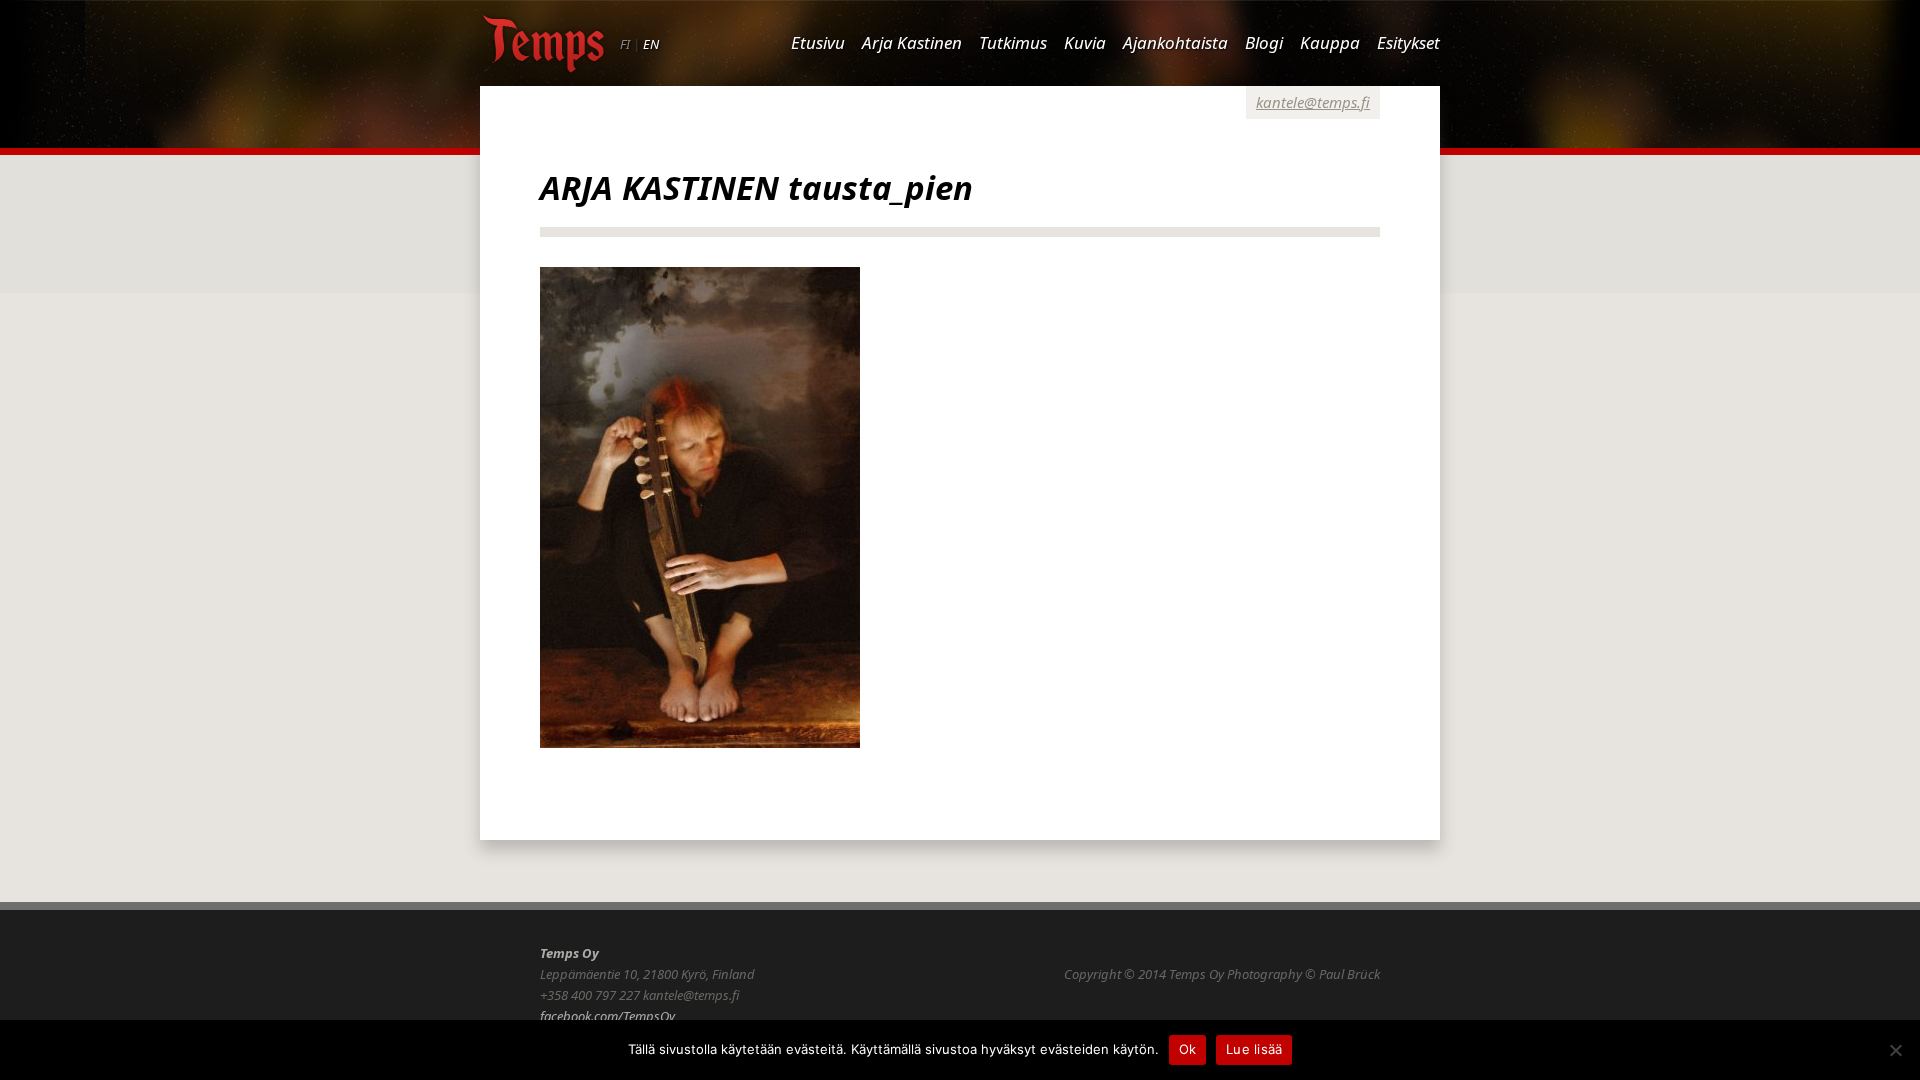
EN (651, 44)
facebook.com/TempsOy (607, 1016)
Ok (1188, 1049)
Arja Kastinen (912, 42)
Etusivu (818, 42)
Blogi (1264, 42)
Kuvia (1085, 42)
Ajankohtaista (1175, 42)
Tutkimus (1013, 42)
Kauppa (1330, 42)
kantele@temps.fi (1313, 102)
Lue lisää (1254, 1049)
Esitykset (1408, 42)
